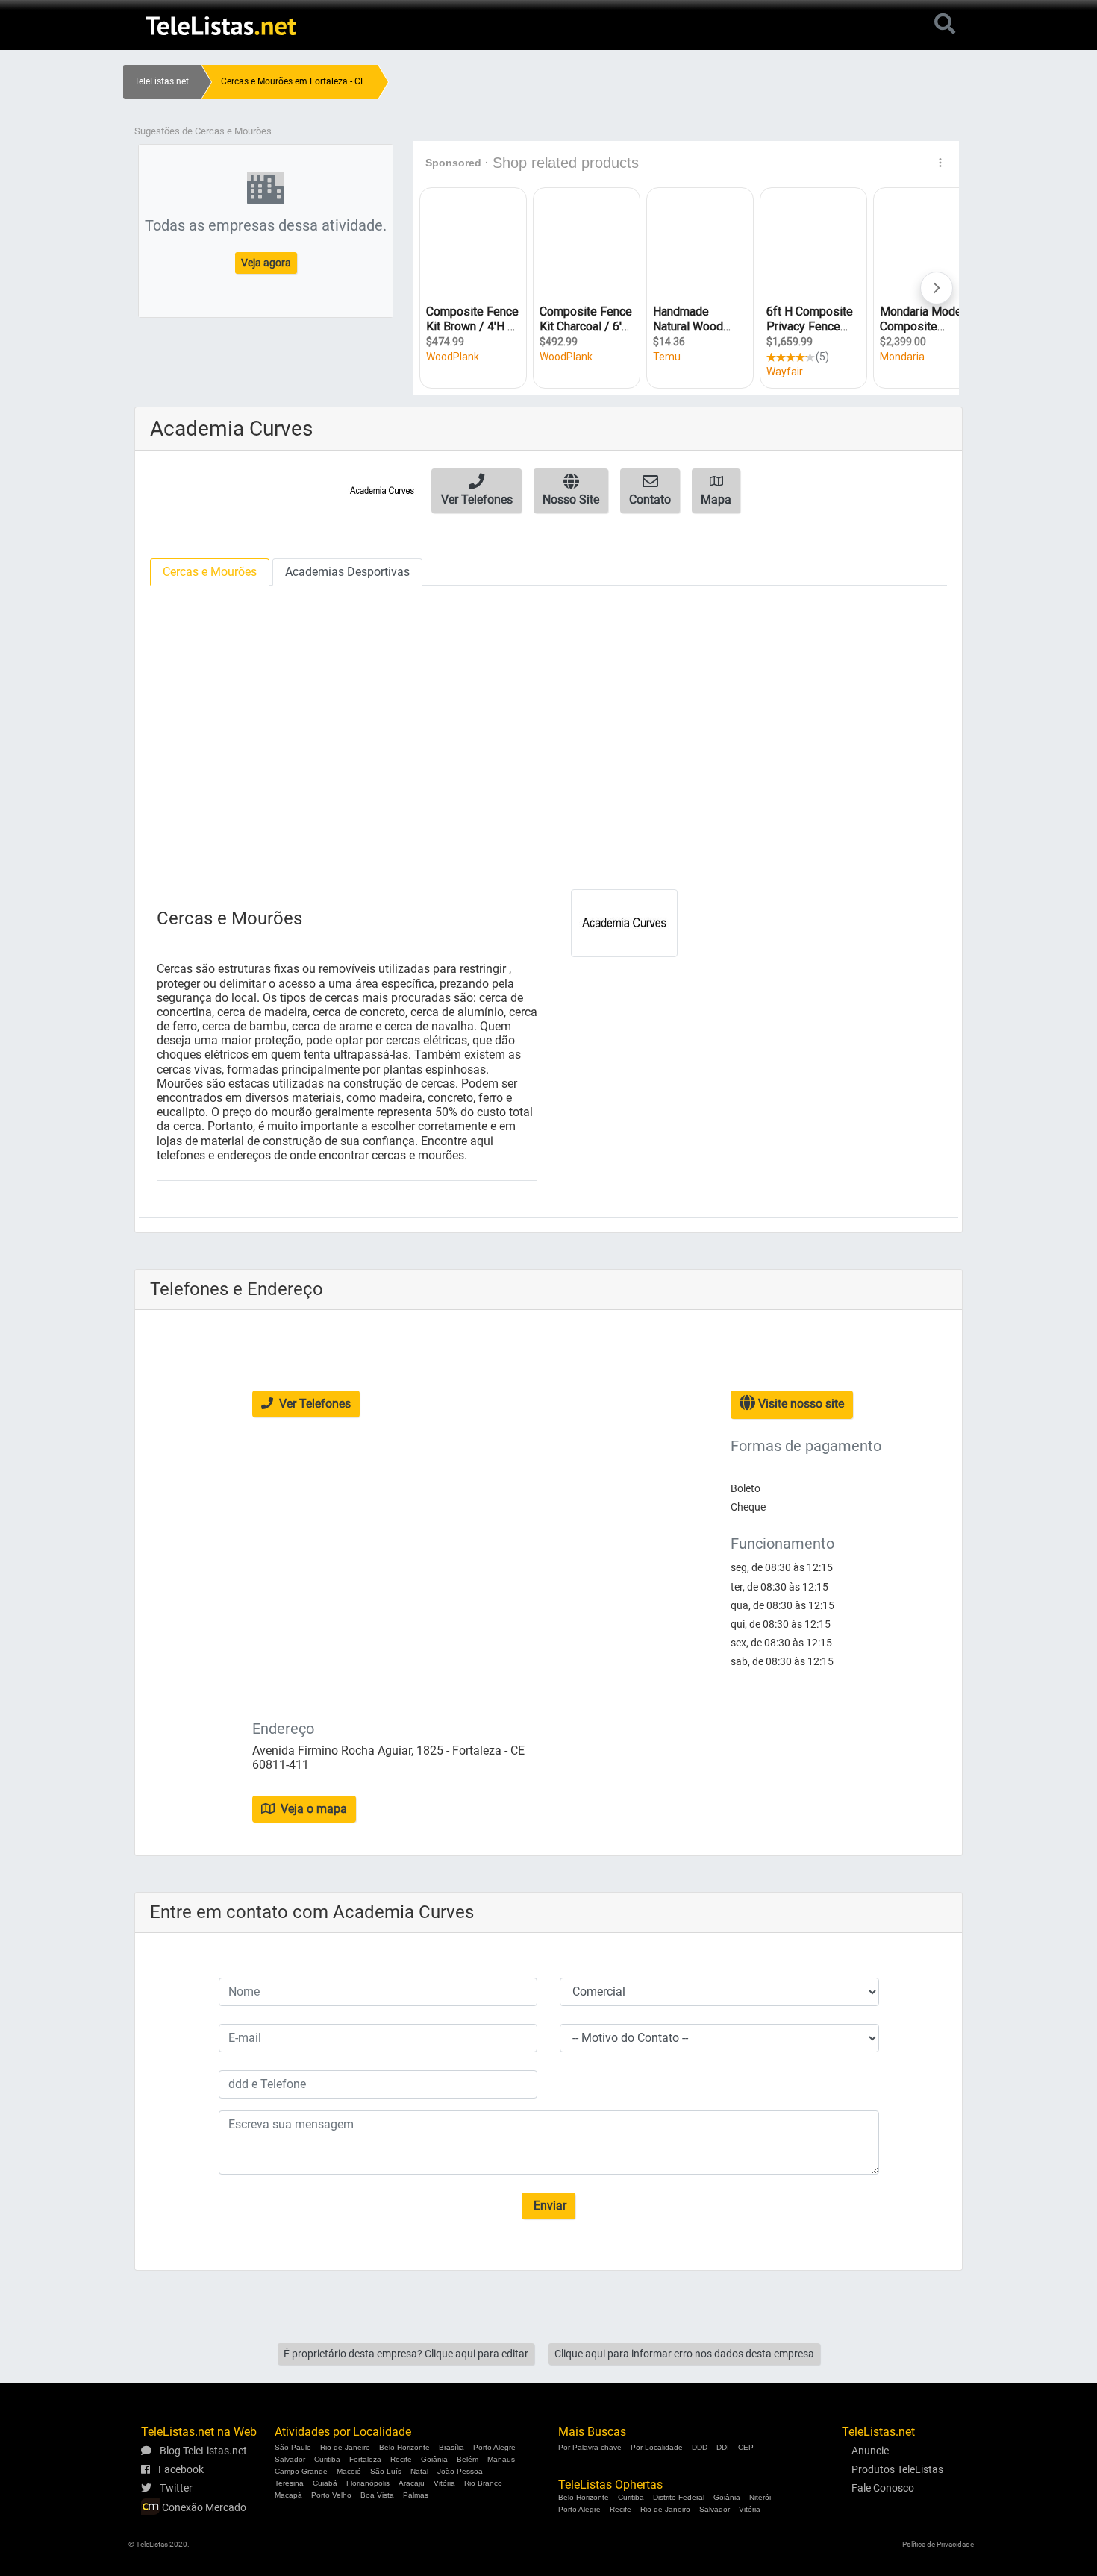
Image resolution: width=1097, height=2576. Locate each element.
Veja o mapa (312, 1809)
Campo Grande (301, 2471)
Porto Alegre (494, 2447)
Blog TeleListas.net (202, 2451)
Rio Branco (483, 2483)
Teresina (289, 2483)
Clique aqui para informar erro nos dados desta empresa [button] (684, 2354)
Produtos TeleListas (897, 2469)
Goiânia (434, 2459)
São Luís (386, 2471)
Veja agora (266, 263)
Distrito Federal (679, 2497)
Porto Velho (331, 2495)
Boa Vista (377, 2495)
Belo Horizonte (404, 2447)
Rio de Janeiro (345, 2447)
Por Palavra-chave (590, 2447)
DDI (723, 2447)
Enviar (548, 2206)
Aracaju (412, 2483)
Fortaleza (365, 2459)
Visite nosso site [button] (800, 1404)
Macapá (288, 2495)
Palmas (416, 2495)
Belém (468, 2459)
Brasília (451, 2447)
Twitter (175, 2488)
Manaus (501, 2459)
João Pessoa (460, 2471)
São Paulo (293, 2447)
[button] (476, 491)
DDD (700, 2447)
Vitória (444, 2483)
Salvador (290, 2459)
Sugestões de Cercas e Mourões (203, 131)
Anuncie (870, 2451)
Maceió (349, 2471)
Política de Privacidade (938, 2544)
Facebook (180, 2469)
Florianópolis (368, 2483)
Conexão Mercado (203, 2507)
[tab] (210, 572)
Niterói (760, 2497)
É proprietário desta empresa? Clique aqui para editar (406, 2354)
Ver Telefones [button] (313, 1404)
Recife (401, 2459)
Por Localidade (657, 2447)
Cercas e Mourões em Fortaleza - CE (293, 81)
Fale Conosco (883, 2488)
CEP (746, 2447)
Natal (419, 2471)
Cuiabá (325, 2483)
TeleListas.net (162, 81)
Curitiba (327, 2459)
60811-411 (281, 1765)
